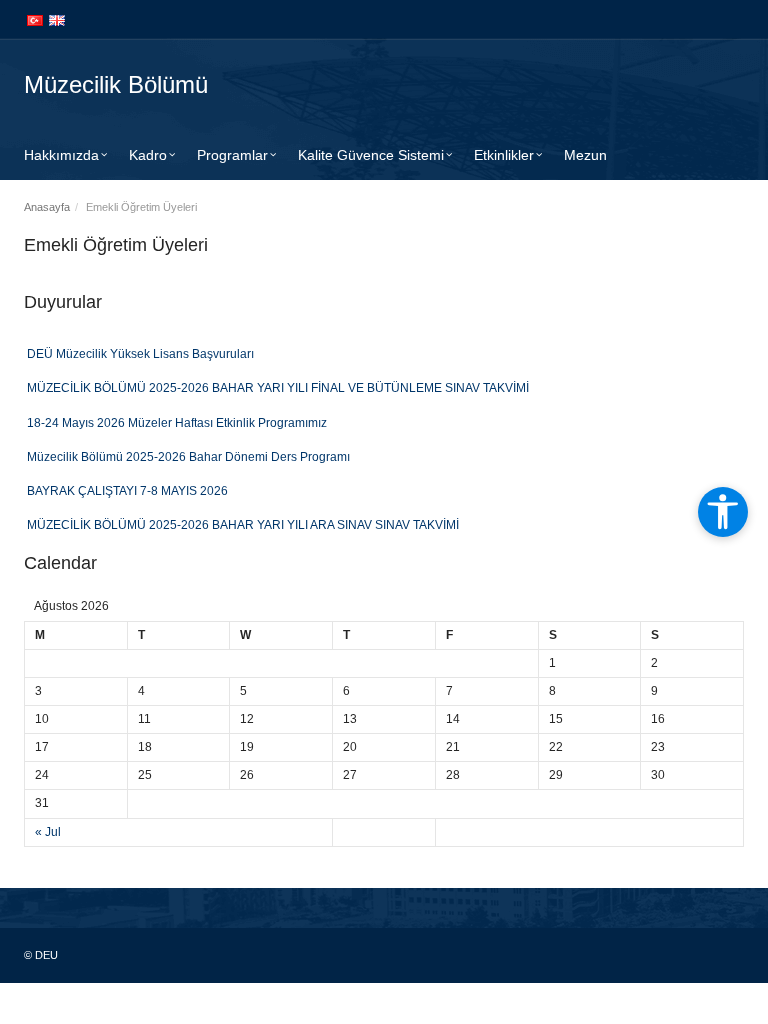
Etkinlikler (504, 155)
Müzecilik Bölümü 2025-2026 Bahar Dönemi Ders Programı (188, 454)
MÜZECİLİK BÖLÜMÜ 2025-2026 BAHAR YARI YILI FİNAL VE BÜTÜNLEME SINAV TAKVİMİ (278, 385)
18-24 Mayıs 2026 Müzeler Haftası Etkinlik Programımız (177, 419)
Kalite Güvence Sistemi (371, 155)
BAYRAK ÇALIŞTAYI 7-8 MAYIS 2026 (127, 488)
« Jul (48, 832)
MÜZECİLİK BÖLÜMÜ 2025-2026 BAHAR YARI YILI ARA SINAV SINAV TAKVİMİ (243, 522)
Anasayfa (47, 207)
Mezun (585, 155)
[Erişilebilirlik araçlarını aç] (723, 512)
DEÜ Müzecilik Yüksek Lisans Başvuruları (140, 351)
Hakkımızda (61, 155)
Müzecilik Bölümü (116, 84)
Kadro (148, 155)
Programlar (232, 155)
